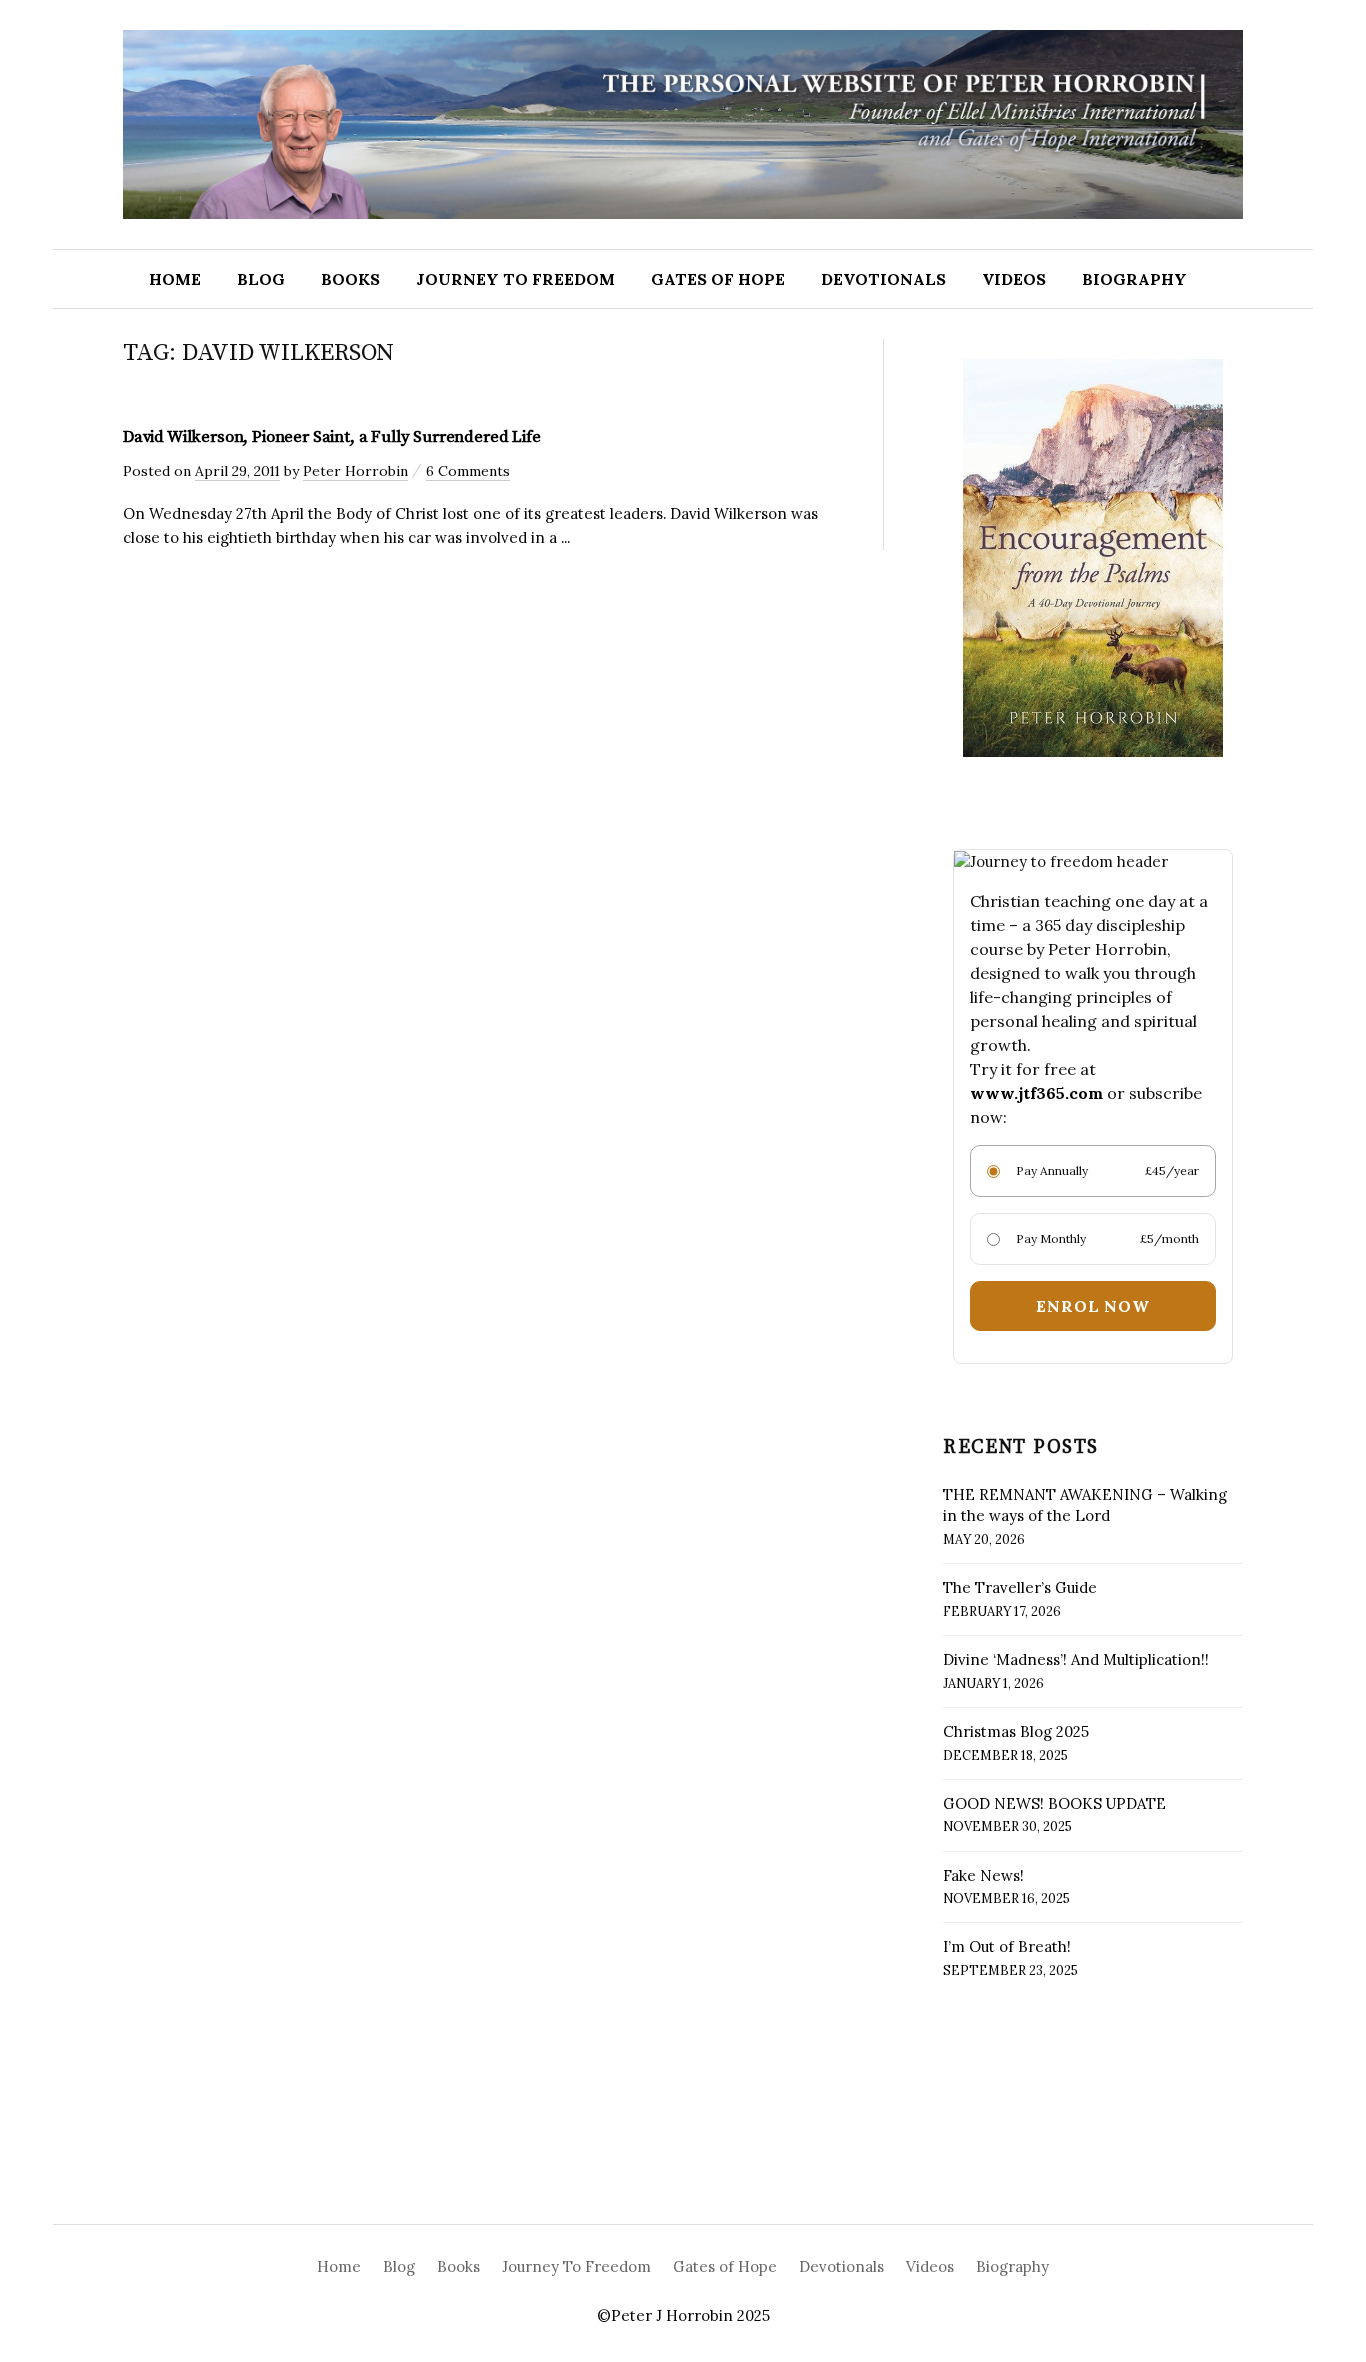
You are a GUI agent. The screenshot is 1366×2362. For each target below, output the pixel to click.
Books (350, 279)
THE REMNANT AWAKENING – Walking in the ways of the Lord (1085, 1505)
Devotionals (883, 279)
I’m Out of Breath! (1007, 1946)
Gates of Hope (718, 279)
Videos (1014, 279)
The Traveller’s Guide (1020, 1587)
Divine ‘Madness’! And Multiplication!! (1076, 1659)
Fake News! (983, 1875)
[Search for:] (1296, 279)
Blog (261, 279)
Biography (1134, 279)
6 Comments (468, 471)
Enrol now (1092, 1306)
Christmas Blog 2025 (1016, 1731)
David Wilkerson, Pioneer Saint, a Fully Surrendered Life (332, 437)
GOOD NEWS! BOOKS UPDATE (1054, 1803)
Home (175, 279)
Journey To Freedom (515, 279)
